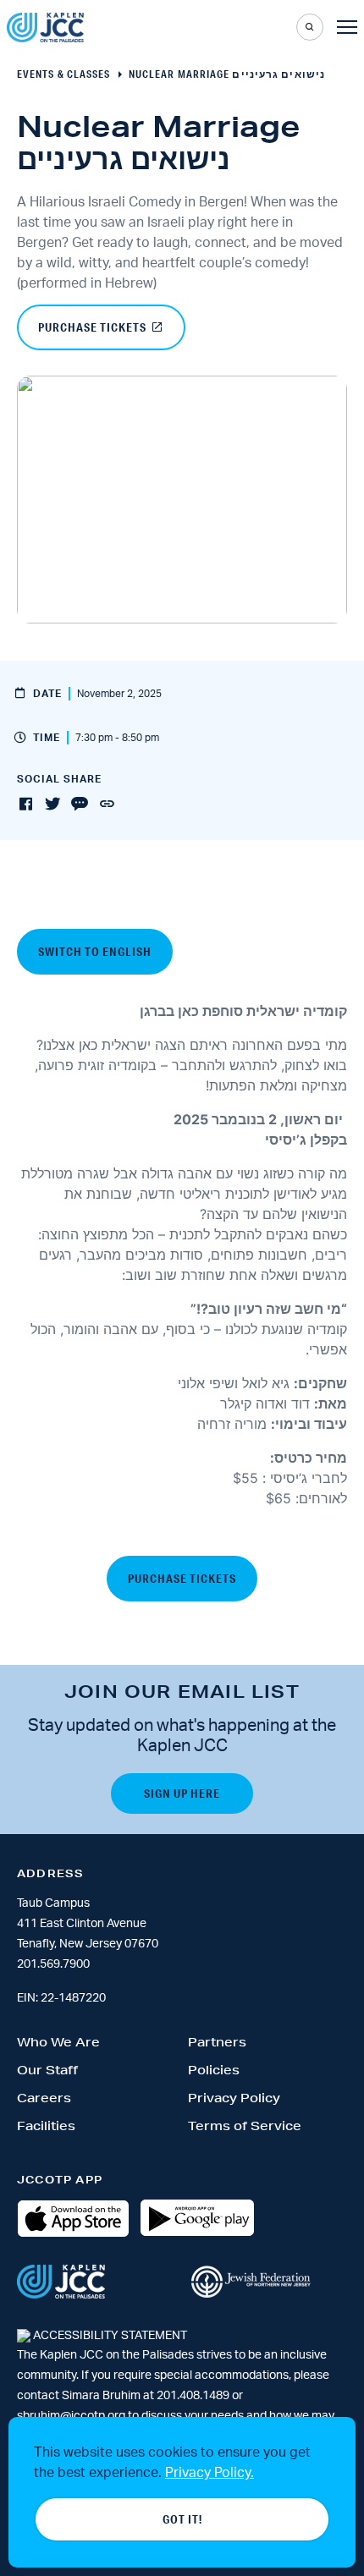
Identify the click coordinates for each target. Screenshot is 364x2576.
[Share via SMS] (80, 805)
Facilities (46, 2126)
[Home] (45, 27)
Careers (44, 2098)
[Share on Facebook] (25, 805)
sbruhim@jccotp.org (71, 2416)
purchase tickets (92, 327)
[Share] (107, 805)
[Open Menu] (347, 27)
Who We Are (58, 2042)
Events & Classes (64, 74)
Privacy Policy (234, 2098)
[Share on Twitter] (52, 805)
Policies (214, 2070)
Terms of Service (245, 2126)
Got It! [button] (182, 2519)
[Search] (310, 27)
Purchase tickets (182, 1579)
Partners (217, 2042)
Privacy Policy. (210, 2473)
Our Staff (47, 2070)
